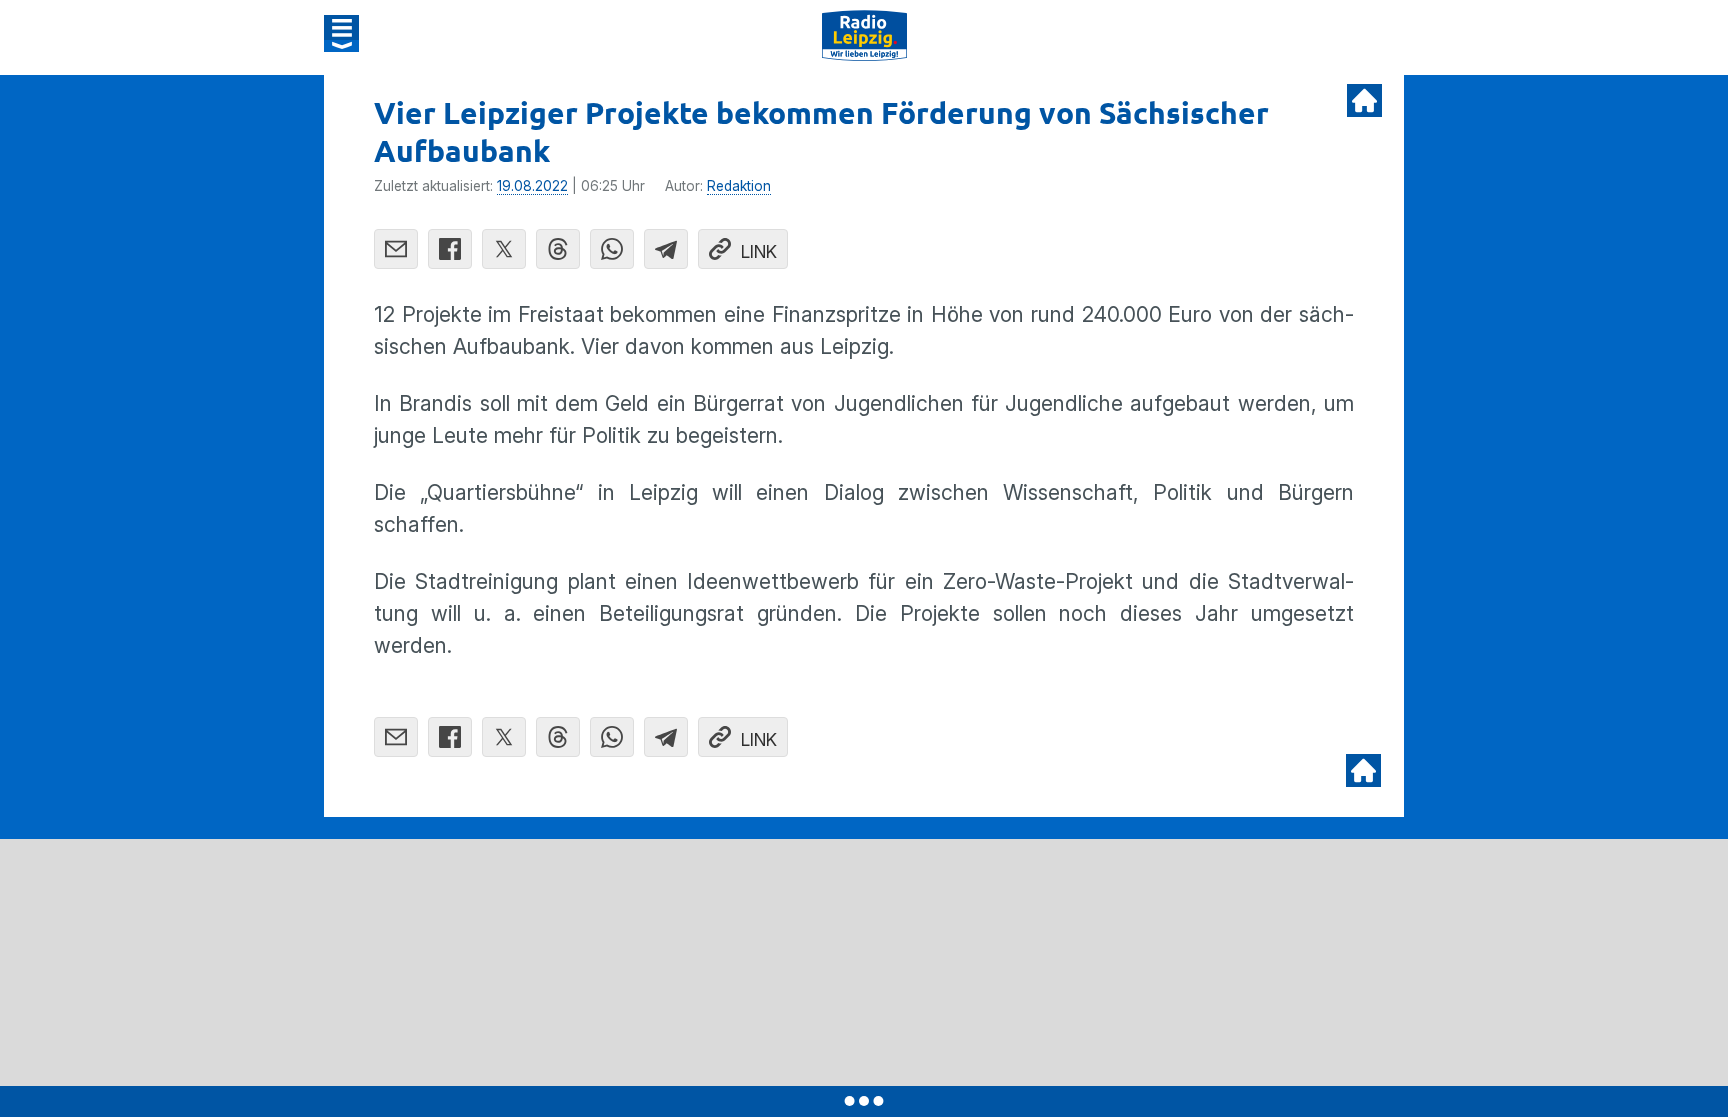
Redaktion (739, 186)
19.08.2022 (532, 186)
